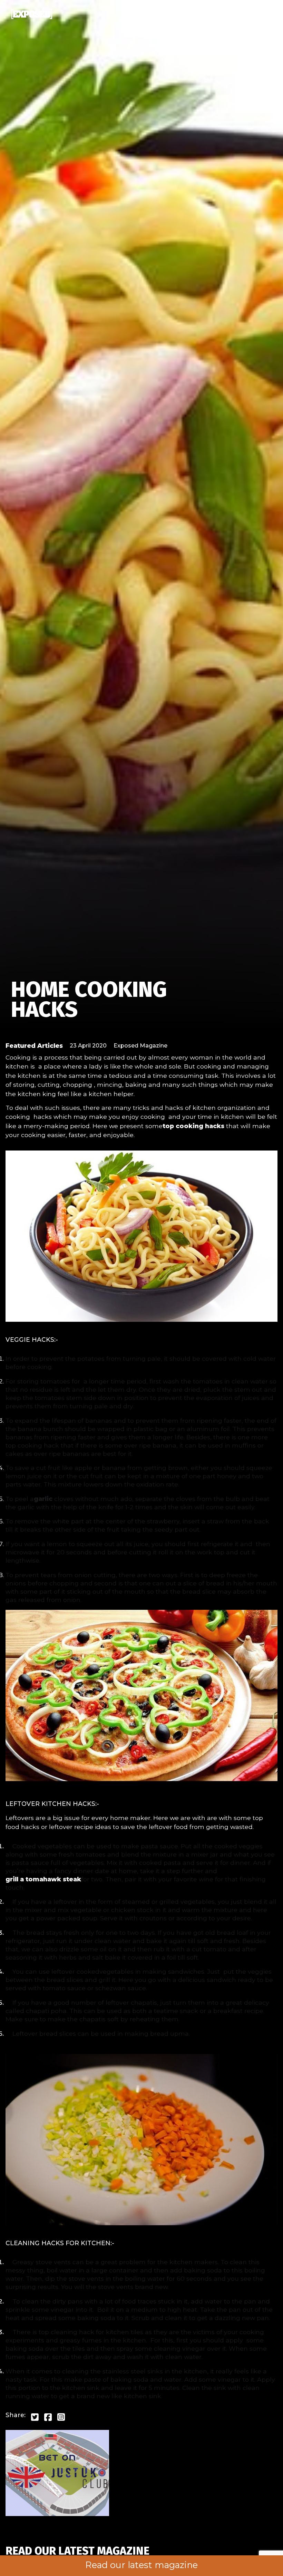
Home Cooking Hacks (89, 999)
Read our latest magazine (141, 2565)
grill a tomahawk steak (43, 1879)
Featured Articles (34, 1046)
